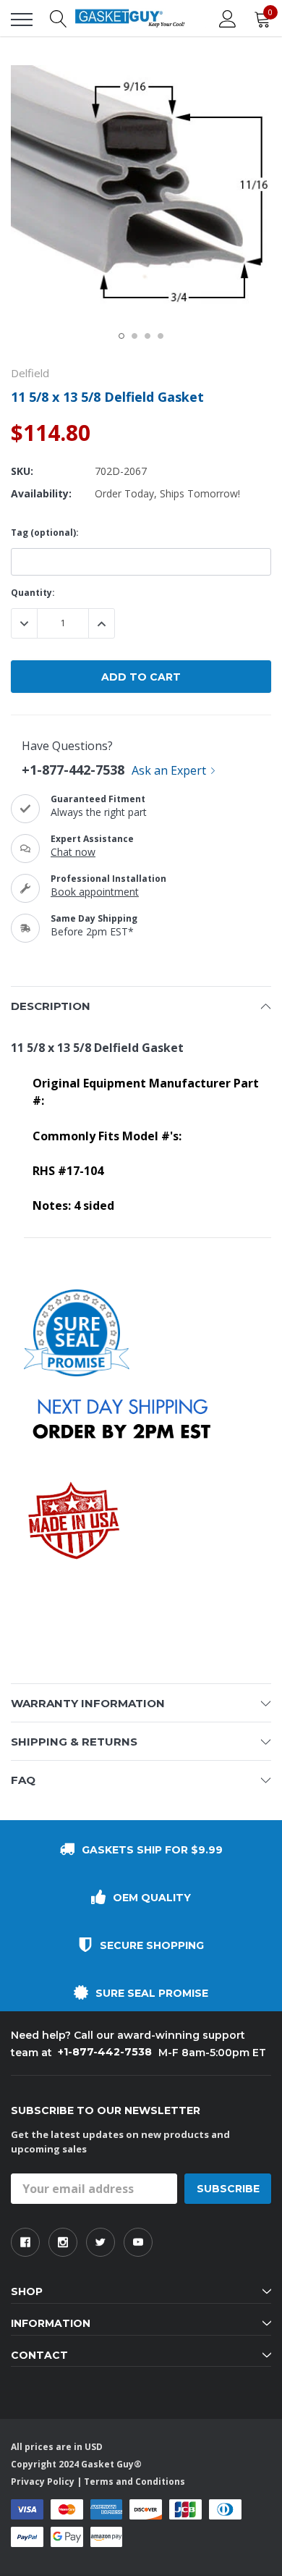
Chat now (73, 852)
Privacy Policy (43, 2482)
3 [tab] (148, 336)
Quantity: (33, 593)
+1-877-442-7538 (73, 770)
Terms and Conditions (134, 2482)
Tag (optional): (45, 533)
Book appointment (95, 892)
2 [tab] (134, 336)
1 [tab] (121, 336)
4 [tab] (161, 336)
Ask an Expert (169, 770)
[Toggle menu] (22, 20)
